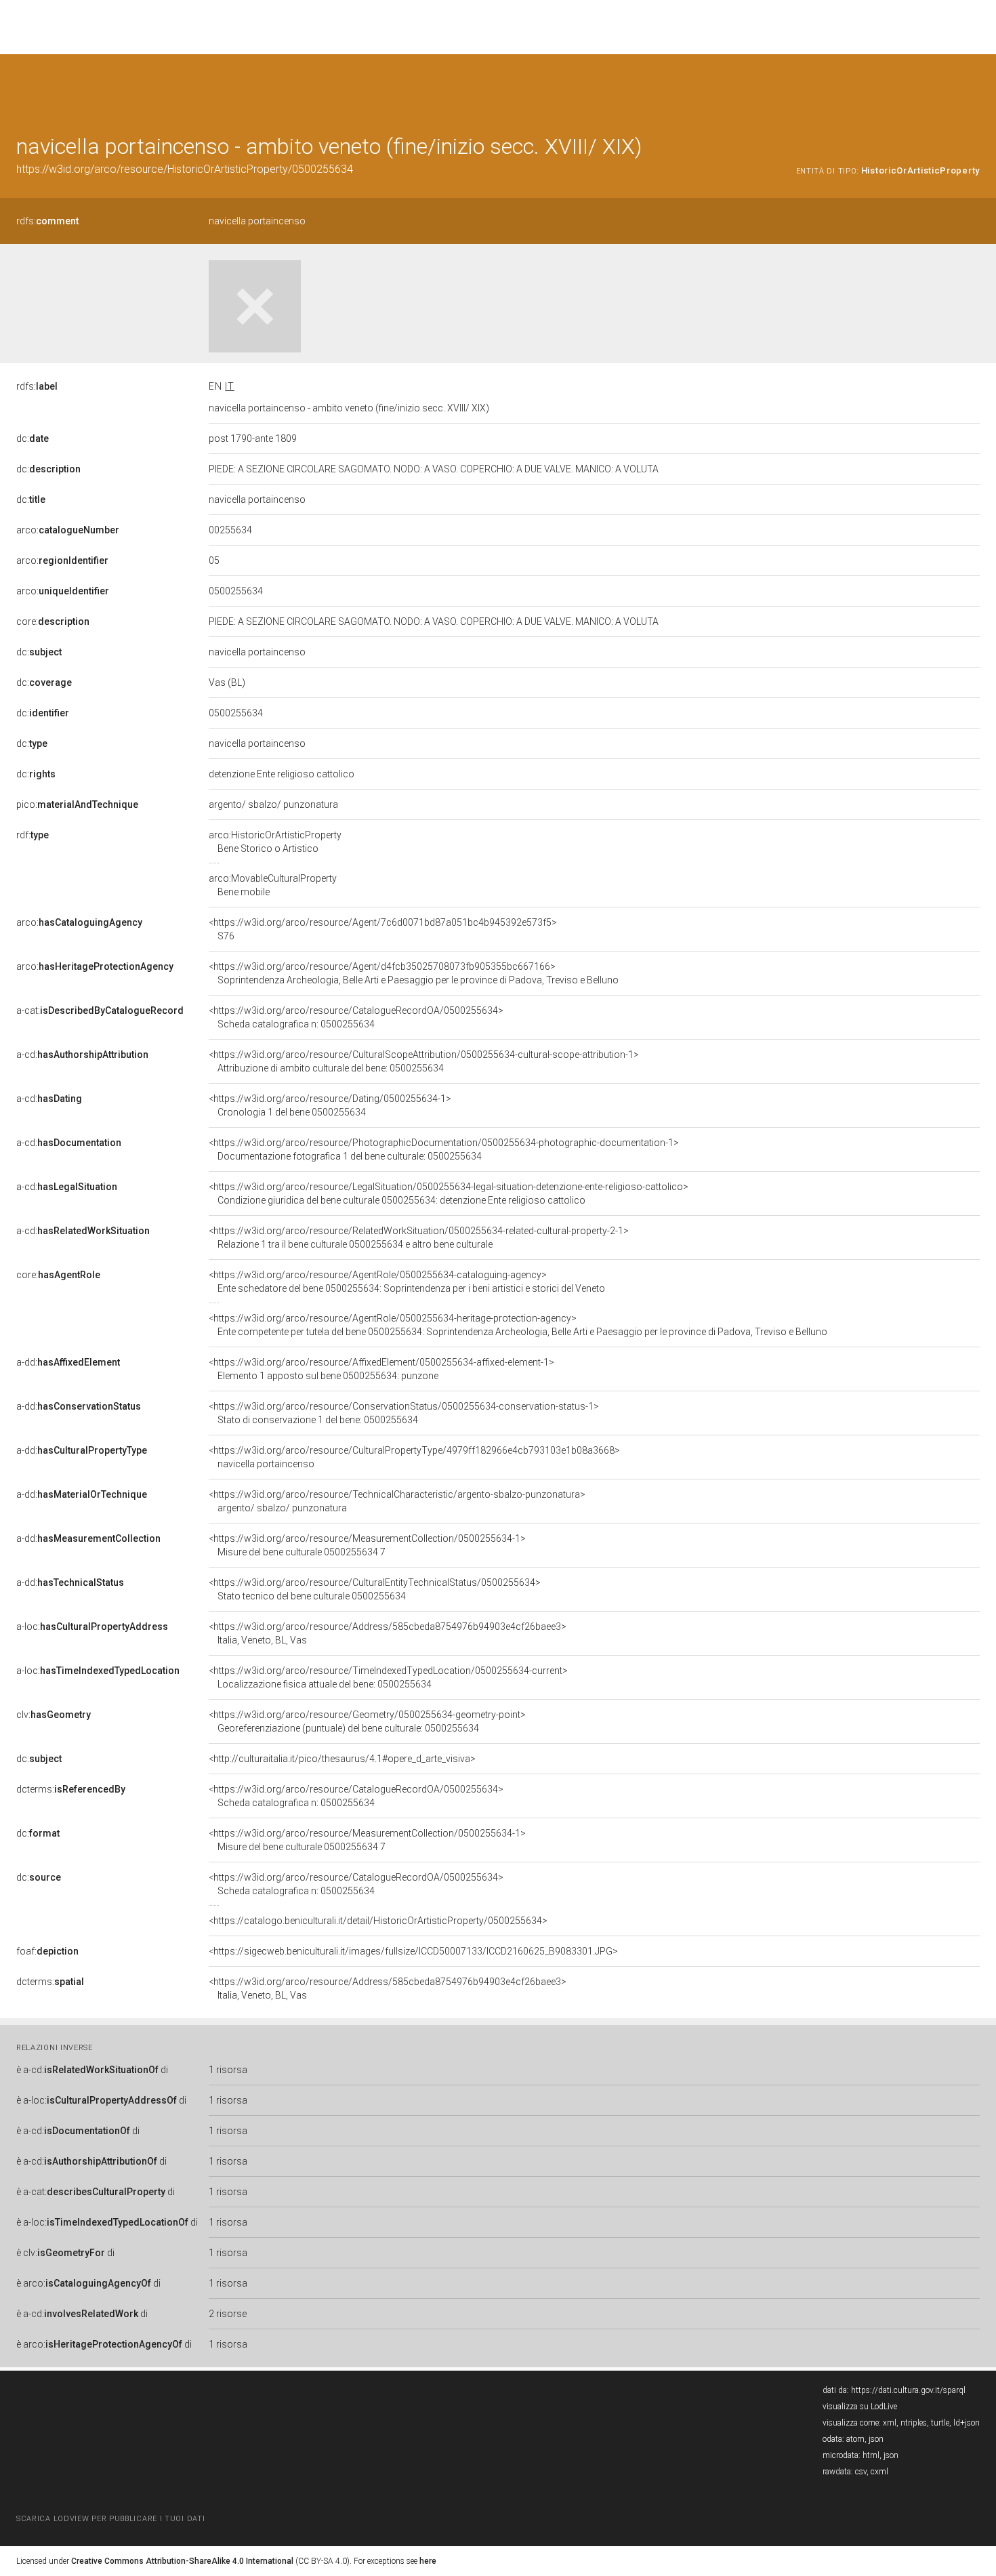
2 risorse (228, 2314)
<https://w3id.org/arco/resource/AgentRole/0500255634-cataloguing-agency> (407, 1282)
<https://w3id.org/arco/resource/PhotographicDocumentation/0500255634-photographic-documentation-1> (444, 1149)
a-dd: (68, 1362)
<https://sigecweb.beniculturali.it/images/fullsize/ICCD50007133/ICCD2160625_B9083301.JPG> (413, 1951)
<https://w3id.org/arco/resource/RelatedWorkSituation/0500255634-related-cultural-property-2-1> (419, 1238)
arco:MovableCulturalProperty (273, 885)
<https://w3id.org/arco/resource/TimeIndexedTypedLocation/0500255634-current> (388, 1677)
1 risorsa (228, 2070)
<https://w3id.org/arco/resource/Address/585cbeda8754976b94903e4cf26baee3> (388, 1633)
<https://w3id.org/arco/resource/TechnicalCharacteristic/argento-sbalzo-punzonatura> (397, 1501)
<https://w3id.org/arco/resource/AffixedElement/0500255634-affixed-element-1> (381, 1369)
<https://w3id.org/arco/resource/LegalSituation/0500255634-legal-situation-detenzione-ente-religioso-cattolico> (449, 1193)
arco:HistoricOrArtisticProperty (275, 842)
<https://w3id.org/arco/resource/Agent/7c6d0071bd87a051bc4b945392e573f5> (383, 929)
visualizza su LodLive (860, 2407)
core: (53, 621)
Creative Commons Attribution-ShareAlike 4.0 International (182, 2561)
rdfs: (47, 221)
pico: (77, 804)
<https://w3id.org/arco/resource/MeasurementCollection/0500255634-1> (367, 1545)
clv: (54, 1715)
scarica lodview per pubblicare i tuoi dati (110, 2519)
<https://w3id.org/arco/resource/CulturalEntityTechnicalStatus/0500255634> (375, 1589)
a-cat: (100, 1010)
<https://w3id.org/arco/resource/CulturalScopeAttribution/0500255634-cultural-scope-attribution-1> (424, 1061)
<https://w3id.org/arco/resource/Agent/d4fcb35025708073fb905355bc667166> (414, 973)
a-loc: (92, 1627)
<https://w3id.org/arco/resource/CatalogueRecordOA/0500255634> (356, 1017)
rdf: (33, 835)
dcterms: (71, 1789)
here (428, 2561)
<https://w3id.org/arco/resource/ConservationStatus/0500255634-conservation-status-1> (404, 1413)
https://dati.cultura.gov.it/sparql (908, 2390)
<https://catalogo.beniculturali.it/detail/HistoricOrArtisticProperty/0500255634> (378, 1921)
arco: (68, 530)
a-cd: (82, 1055)
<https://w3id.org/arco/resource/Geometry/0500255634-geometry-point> (367, 1721)
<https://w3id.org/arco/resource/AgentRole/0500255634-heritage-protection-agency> (518, 1325)
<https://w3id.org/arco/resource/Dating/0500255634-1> (330, 1105)
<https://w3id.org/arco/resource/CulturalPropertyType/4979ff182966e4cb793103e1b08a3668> (414, 1457)
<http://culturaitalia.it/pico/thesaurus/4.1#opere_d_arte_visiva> (342, 1759)
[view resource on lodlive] (973, 88)
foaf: (47, 1951)
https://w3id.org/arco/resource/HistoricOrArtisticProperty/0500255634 (185, 169)
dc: (33, 438)
